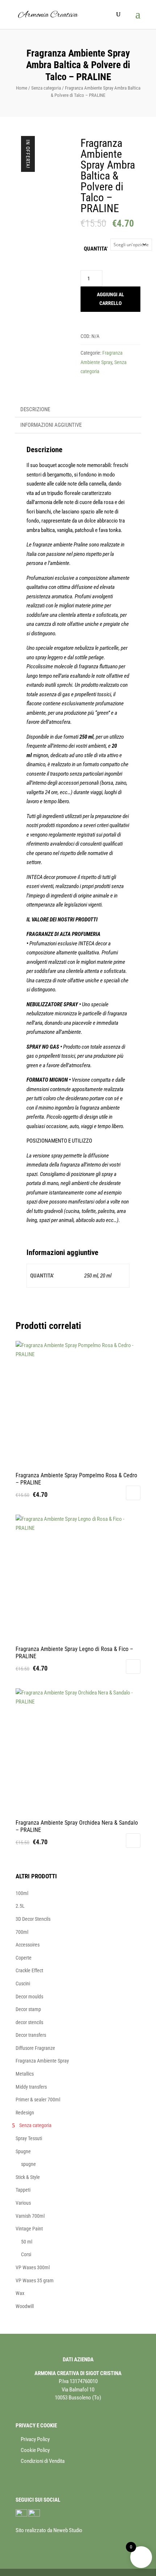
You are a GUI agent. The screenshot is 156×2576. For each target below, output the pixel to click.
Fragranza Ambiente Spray (42, 2061)
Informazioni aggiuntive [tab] (51, 425)
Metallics (25, 2074)
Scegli (133, 1493)
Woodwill (25, 2306)
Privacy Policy (35, 2439)
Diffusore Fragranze (35, 2048)
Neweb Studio (68, 2530)
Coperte (24, 1958)
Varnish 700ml (30, 2216)
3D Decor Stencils (33, 1919)
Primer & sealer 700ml (38, 2100)
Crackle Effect (29, 1970)
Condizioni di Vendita (43, 2461)
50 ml (27, 2242)
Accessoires (28, 1945)
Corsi (26, 2254)
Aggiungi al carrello (110, 299)
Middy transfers (31, 2087)
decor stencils (29, 2022)
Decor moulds (29, 1997)
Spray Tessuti (29, 2138)
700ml (22, 1932)
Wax (20, 2293)
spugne (28, 2164)
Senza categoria (46, 88)
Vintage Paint (29, 2229)
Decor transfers (31, 2035)
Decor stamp (28, 2009)
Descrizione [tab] (35, 409)
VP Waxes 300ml (33, 2267)
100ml (22, 1893)
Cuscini (23, 1983)
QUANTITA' (96, 249)
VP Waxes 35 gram (35, 2280)
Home (22, 88)
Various (23, 2203)
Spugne (23, 2151)
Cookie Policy (35, 2450)
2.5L (20, 1906)
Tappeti (23, 2190)
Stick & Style (28, 2177)
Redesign (25, 2113)
